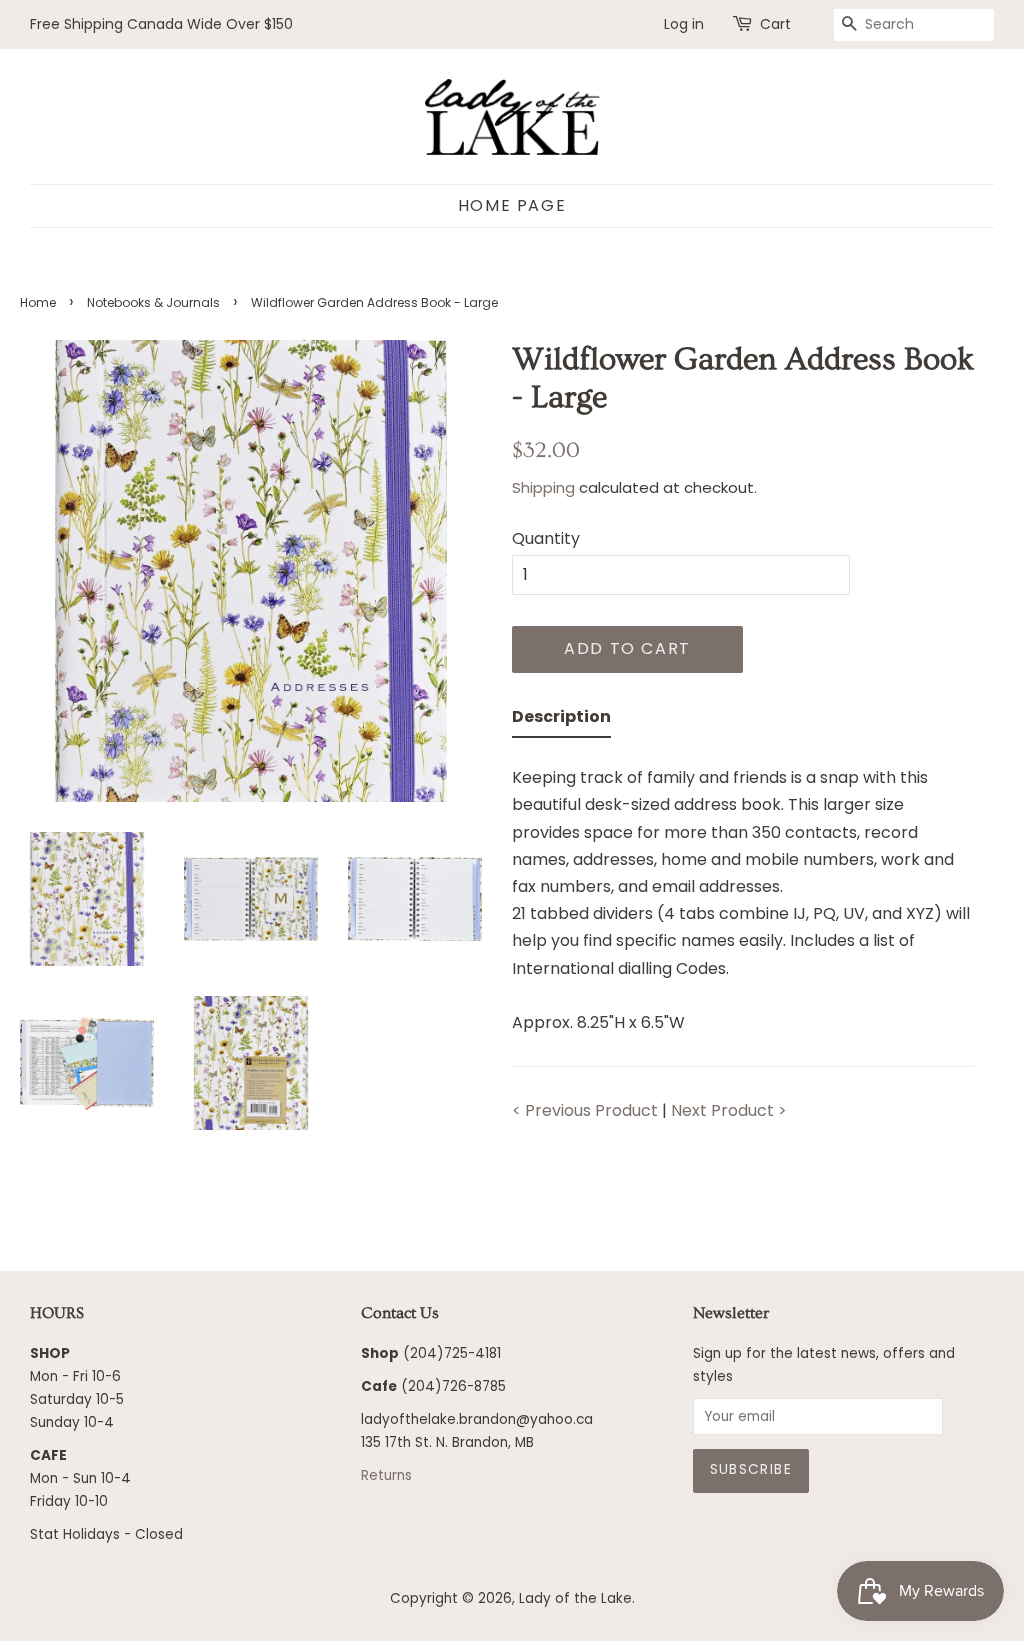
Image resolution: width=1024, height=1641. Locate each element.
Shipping (543, 487)
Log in (684, 24)
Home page (512, 205)
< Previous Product (585, 1110)
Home (38, 302)
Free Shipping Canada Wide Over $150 (161, 24)
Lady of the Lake (575, 1598)
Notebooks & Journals (153, 302)
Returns (386, 1475)
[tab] (561, 720)
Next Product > (729, 1110)
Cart (775, 24)
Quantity (546, 538)
